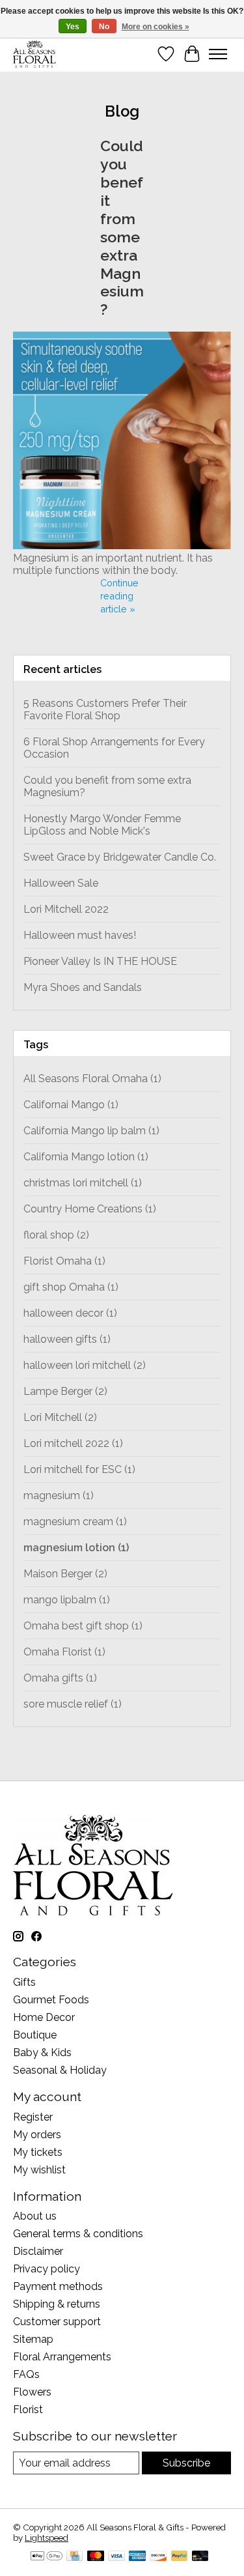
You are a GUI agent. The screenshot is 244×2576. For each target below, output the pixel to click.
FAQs (26, 2374)
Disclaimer (38, 2251)
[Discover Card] (158, 2557)
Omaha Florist (64, 1652)
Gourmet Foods (51, 2000)
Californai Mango (71, 1105)
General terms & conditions (78, 2234)
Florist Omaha (64, 1261)
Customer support (57, 2322)
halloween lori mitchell (85, 1365)
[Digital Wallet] (47, 2557)
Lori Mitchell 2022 (66, 909)
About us (35, 2216)
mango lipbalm (67, 1600)
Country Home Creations (90, 1209)
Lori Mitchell (60, 1417)
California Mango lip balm (91, 1131)
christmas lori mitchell (83, 1183)
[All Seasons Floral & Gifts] (34, 54)
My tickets (38, 2152)
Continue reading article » (119, 596)
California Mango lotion (86, 1157)
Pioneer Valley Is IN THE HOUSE (100, 961)
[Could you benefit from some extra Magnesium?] (122, 546)
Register (33, 2117)
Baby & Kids (42, 2053)
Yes (73, 27)
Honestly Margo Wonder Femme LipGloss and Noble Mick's (102, 825)
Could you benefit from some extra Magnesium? (122, 227)
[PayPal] (180, 2557)
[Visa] (116, 2557)
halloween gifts (67, 1339)
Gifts (24, 1982)
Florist (28, 2410)
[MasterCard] (96, 2557)
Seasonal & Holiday (60, 2070)
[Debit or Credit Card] (200, 2557)
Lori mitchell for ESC (79, 1469)
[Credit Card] (75, 2557)
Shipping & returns (57, 2304)
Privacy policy (47, 2269)
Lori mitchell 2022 (73, 1443)
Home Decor (44, 2017)
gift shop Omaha (71, 1287)
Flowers (32, 2392)
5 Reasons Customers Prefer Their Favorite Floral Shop (105, 709)
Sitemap (33, 2339)
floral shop (56, 1235)
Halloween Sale (61, 883)
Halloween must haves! (80, 935)
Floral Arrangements (62, 2357)
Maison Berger (65, 1574)
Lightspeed (47, 2538)
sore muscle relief (73, 1704)
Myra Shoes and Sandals (83, 987)
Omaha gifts (60, 1678)
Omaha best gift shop (83, 1626)
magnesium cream (75, 1522)
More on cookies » (156, 27)
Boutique (35, 2035)
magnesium (59, 1496)
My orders (37, 2135)
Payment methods (58, 2286)
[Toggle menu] (218, 54)
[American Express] (137, 2557)
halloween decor (70, 1313)
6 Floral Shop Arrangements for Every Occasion (114, 748)
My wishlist (39, 2170)
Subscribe (186, 2463)
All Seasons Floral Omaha (92, 1079)
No (104, 27)
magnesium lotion (76, 1548)
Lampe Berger (65, 1391)
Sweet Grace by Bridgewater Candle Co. (120, 857)
